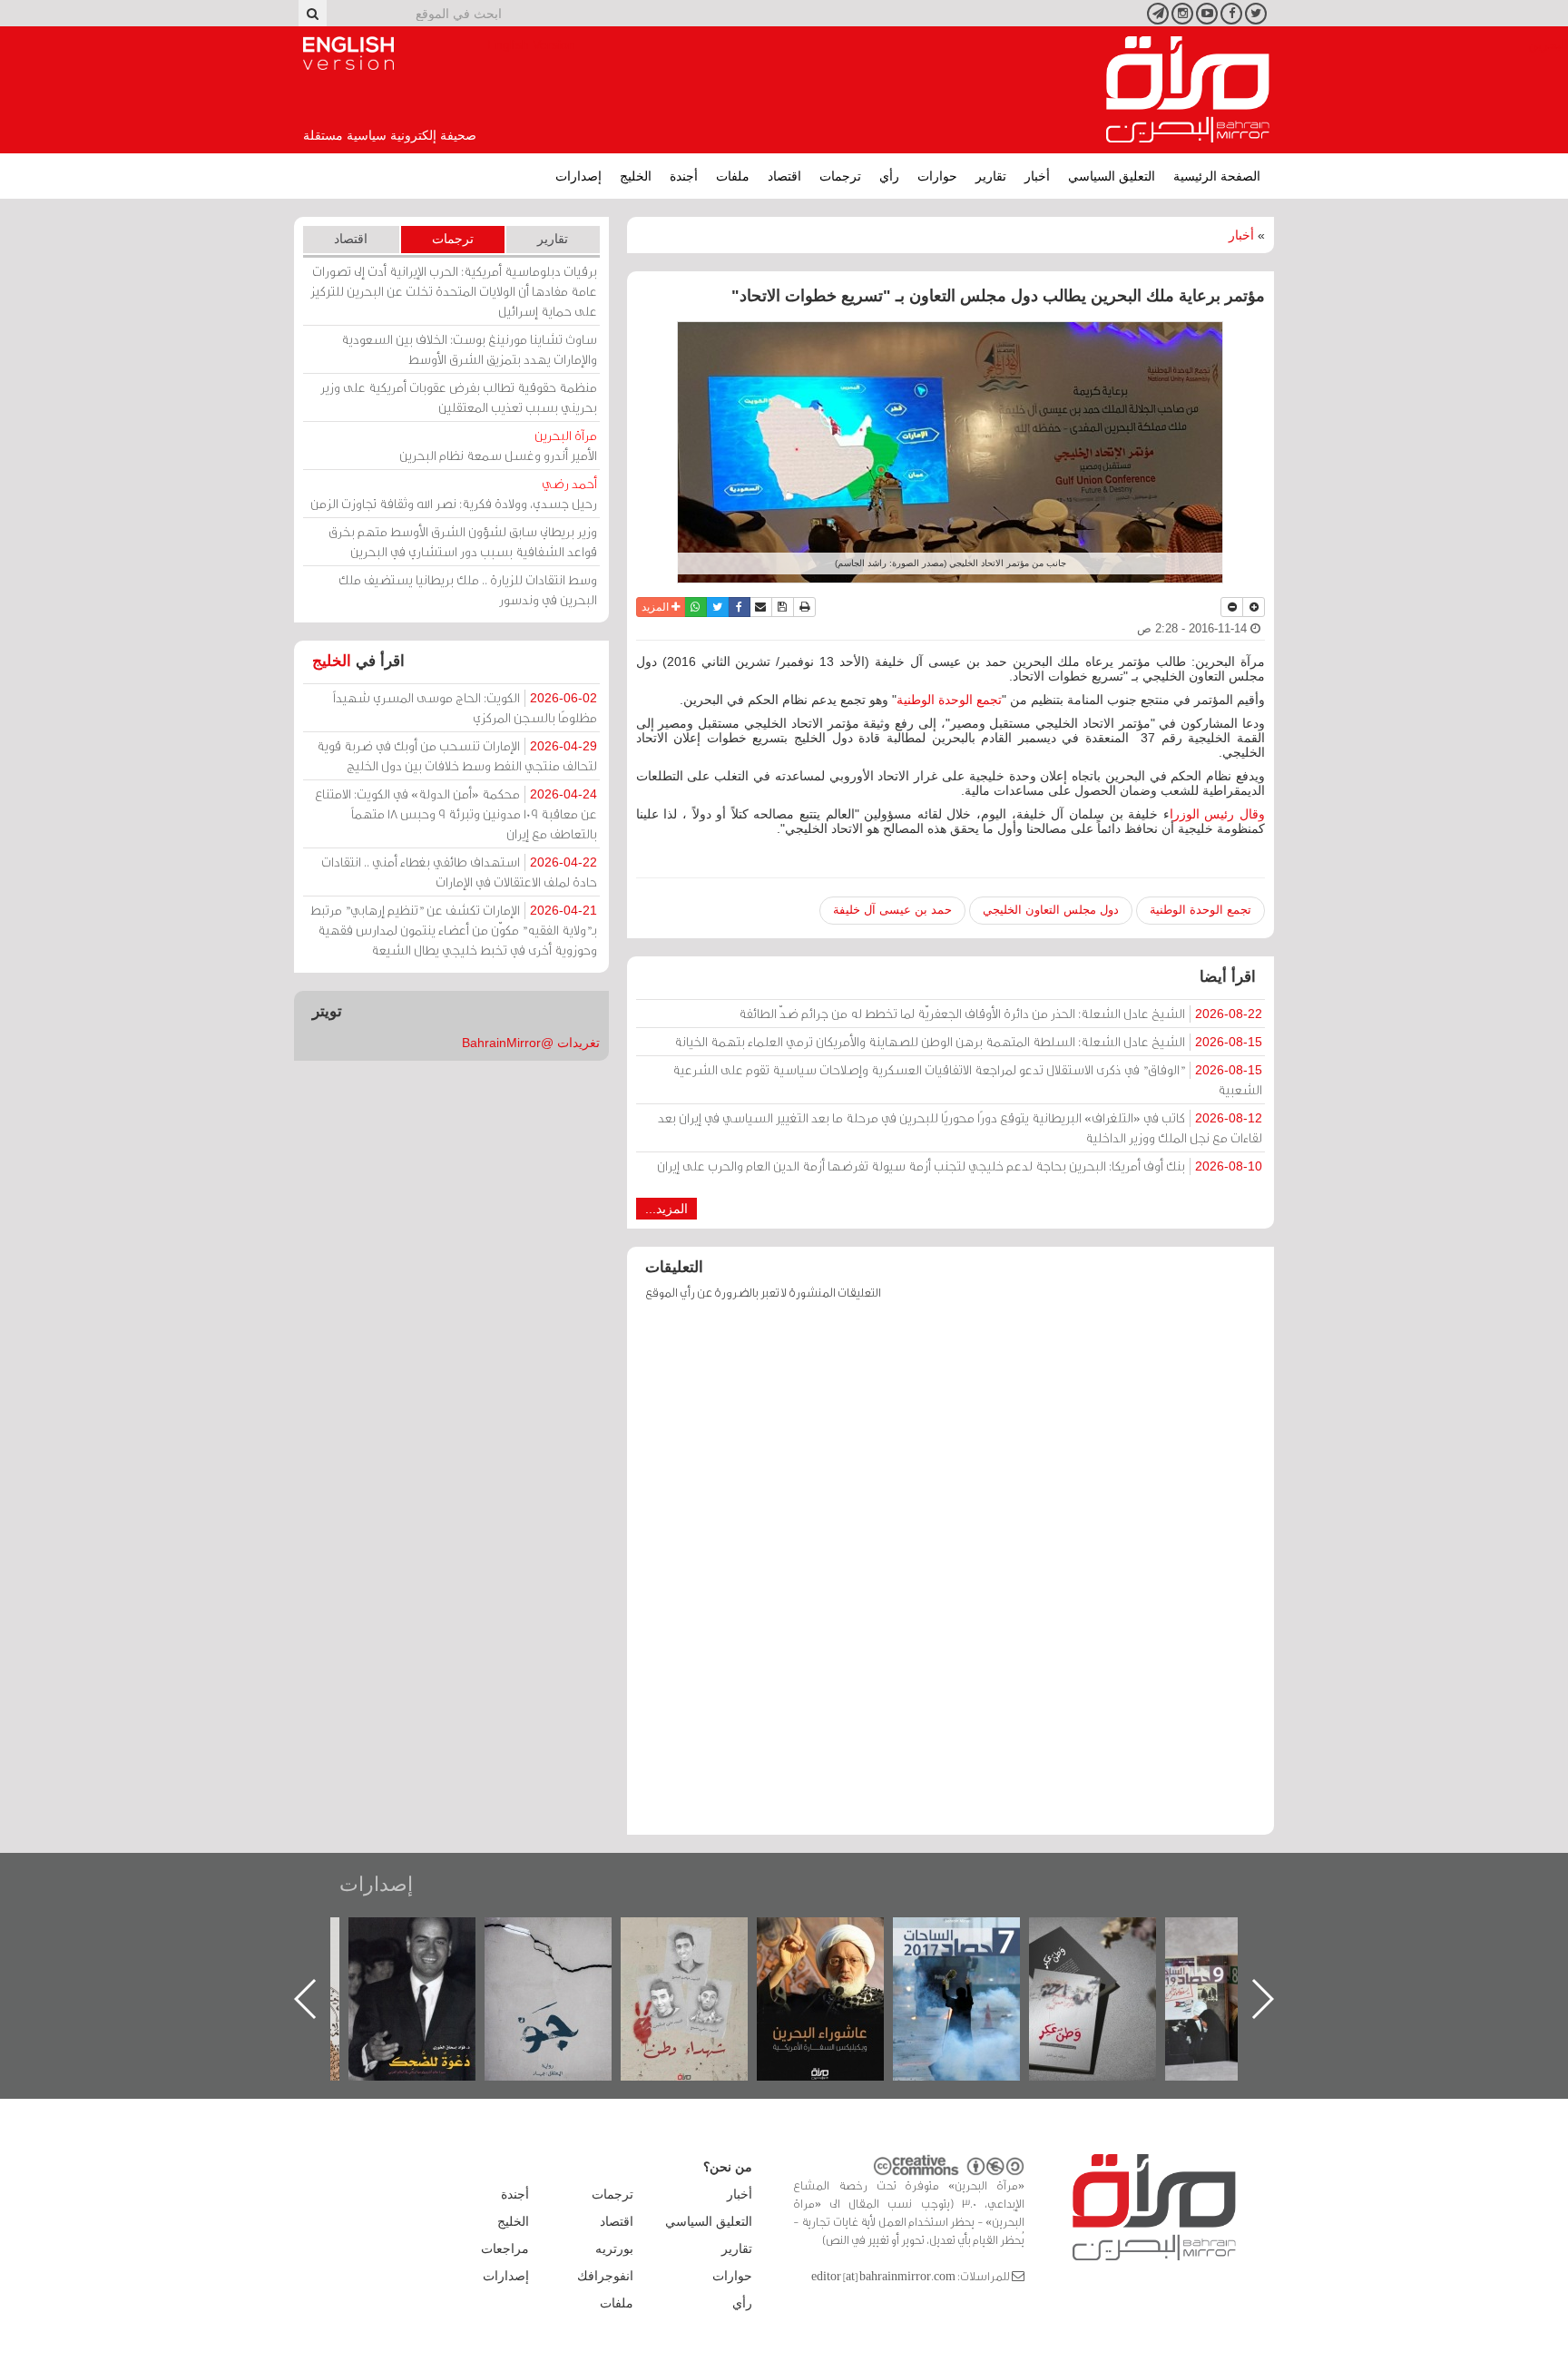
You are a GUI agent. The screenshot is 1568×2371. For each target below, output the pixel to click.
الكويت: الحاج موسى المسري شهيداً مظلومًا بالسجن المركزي (465, 707)
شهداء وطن (839, 1937)
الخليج (636, 176)
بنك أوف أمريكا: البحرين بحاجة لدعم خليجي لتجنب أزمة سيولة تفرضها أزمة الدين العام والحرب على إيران (960, 1166)
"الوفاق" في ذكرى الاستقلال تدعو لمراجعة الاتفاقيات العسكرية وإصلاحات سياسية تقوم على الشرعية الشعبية (967, 1079)
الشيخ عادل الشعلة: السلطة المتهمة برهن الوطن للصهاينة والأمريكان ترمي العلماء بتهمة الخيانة (968, 1041)
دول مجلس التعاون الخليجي (1051, 910)
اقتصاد (784, 176)
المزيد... (666, 1209)
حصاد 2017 (1111, 1937)
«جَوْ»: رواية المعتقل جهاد (702, 1948)
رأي (889, 176)
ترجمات (840, 176)
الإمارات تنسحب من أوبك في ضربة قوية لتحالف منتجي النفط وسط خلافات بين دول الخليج (457, 755)
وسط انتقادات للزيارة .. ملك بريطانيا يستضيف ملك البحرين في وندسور (468, 589)
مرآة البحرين (1188, 90)
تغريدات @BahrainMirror (531, 1043)
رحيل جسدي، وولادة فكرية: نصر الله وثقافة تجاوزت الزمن (454, 493)
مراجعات (505, 2249)
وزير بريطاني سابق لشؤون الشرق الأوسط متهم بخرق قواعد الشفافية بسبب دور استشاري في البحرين (463, 541)
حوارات (937, 176)
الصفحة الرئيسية (1217, 176)
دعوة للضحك (566, 1937)
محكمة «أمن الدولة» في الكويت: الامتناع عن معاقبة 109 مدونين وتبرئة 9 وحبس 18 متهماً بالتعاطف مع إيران (456, 813)
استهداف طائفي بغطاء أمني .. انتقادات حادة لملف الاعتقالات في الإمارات (459, 872)
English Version (348, 54)
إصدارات (578, 176)
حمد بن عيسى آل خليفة (892, 910)
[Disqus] (951, 1576)
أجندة (684, 176)
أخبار (1037, 176)
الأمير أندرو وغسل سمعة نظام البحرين (498, 445)
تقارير (991, 176)
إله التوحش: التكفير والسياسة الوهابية (431, 1948)
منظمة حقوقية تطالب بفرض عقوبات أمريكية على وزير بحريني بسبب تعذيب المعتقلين (459, 397)
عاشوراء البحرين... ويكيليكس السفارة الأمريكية (975, 1959)
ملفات (733, 176)
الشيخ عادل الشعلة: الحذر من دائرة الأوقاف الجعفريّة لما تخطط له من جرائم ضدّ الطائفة (1000, 1013)
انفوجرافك (605, 2276)
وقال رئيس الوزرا (1217, 814)
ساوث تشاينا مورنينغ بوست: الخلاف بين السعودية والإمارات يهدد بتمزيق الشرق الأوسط (469, 349)
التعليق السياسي (1112, 176)
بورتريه (614, 2249)
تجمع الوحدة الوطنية (949, 700)
